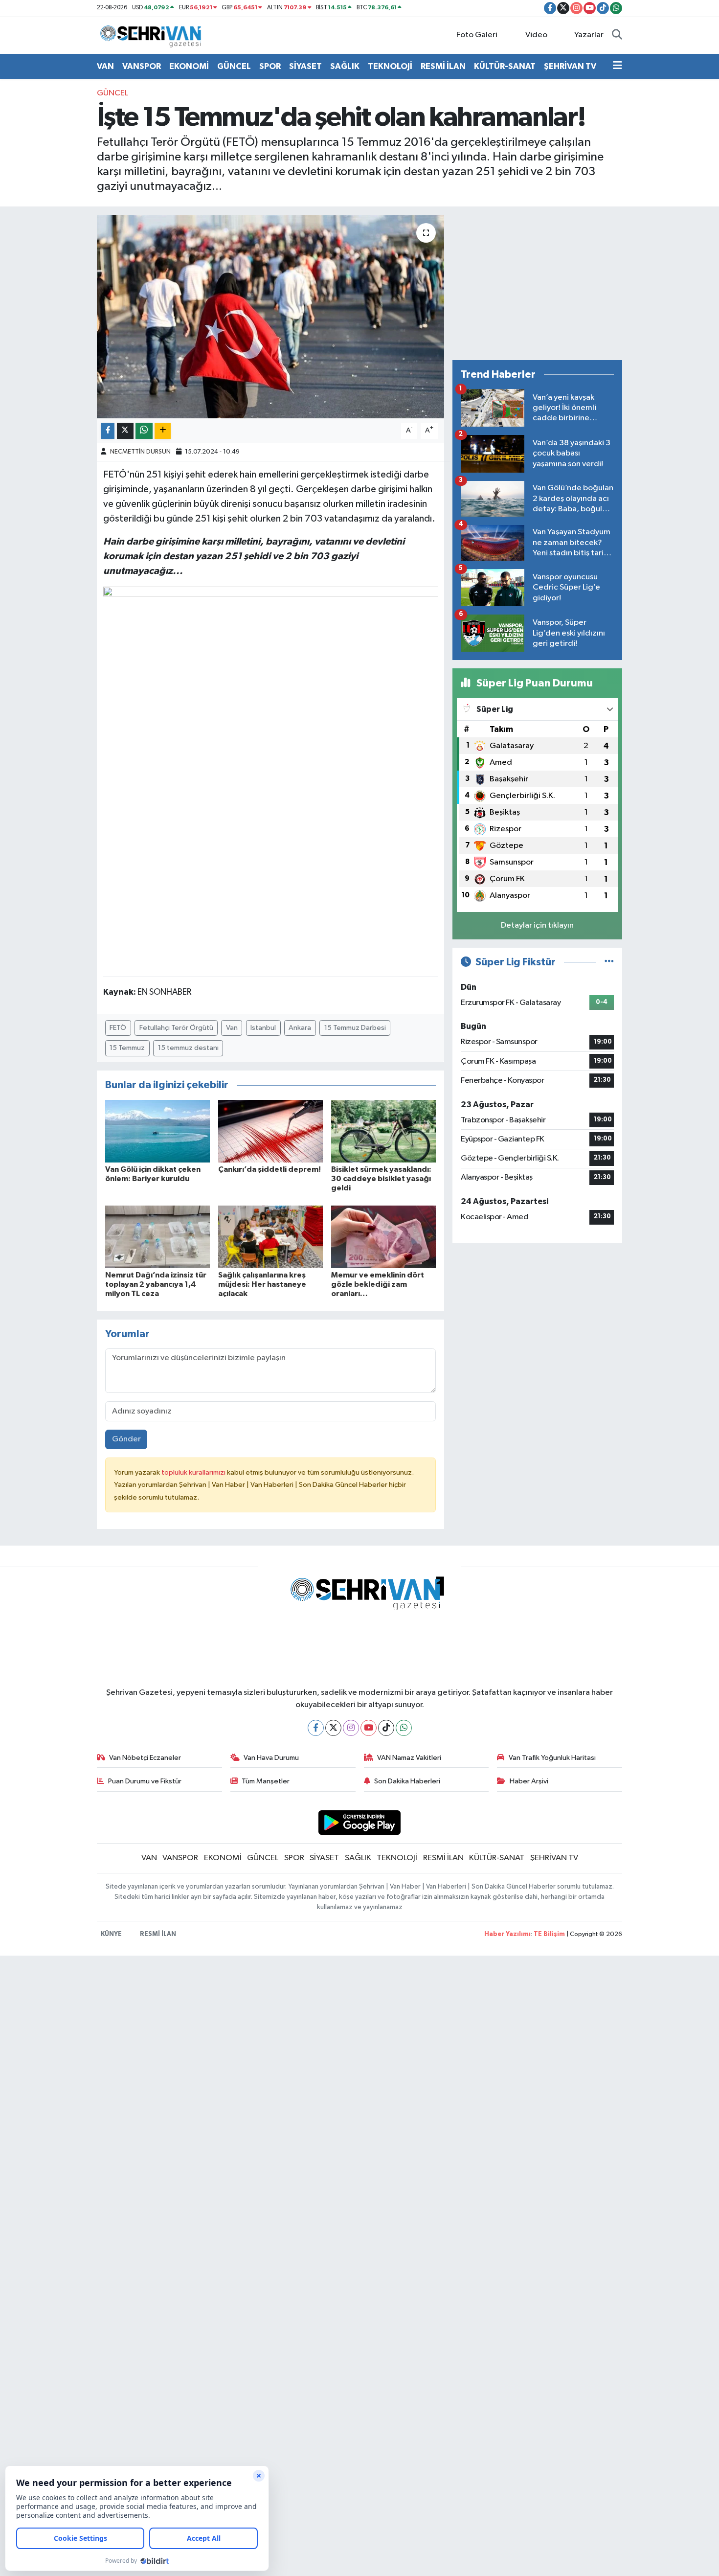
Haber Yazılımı (507, 1934)
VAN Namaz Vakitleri (409, 1758)
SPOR (270, 66)
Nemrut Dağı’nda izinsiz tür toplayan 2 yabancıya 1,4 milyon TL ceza (156, 1284)
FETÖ (118, 1028)
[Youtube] (369, 1728)
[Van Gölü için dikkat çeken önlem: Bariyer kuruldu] (157, 1131)
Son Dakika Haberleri (407, 1781)
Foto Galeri (477, 35)
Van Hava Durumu (271, 1758)
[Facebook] (316, 1728)
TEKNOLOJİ (390, 66)
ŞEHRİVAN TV (570, 66)
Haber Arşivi (529, 1781)
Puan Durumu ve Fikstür (145, 1781)
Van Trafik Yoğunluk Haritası (552, 1758)
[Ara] (617, 35)
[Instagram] (351, 1728)
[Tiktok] (386, 1728)
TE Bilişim (549, 1934)
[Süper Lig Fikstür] (609, 962)
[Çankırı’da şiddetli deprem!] (270, 1131)
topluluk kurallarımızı (194, 1472)
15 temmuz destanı (188, 1048)
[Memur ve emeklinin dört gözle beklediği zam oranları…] (383, 1237)
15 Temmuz (127, 1048)
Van (232, 1028)
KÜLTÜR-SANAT (505, 66)
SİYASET (305, 66)
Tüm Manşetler (266, 1781)
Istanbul (263, 1028)
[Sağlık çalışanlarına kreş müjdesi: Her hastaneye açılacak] (270, 1237)
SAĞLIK (345, 66)
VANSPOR (142, 66)
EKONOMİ (189, 66)
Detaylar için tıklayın (537, 925)
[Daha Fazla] (163, 431)
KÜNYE (111, 1934)
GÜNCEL (234, 66)
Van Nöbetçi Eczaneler (145, 1758)
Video (536, 35)
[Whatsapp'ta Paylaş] (144, 431)
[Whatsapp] (404, 1728)
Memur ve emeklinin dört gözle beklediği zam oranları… (378, 1284)
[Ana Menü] (618, 67)
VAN (105, 66)
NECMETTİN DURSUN (140, 452)
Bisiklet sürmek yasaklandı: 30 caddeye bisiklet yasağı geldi (381, 1179)
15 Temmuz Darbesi (355, 1028)
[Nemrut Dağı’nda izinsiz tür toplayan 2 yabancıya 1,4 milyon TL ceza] (157, 1237)
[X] (333, 1728)
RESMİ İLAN (443, 66)
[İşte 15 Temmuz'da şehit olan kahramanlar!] (271, 317)
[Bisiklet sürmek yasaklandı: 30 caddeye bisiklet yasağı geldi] (383, 1131)
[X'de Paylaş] (125, 431)
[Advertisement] (537, 283)
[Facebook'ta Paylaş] (108, 431)
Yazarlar (589, 35)
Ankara (300, 1028)
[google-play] (360, 1822)
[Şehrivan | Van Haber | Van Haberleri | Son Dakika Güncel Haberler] (153, 35)
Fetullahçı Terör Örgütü (176, 1028)
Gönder (126, 1439)
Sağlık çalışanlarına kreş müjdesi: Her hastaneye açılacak (262, 1284)
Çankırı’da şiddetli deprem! (270, 1169)
